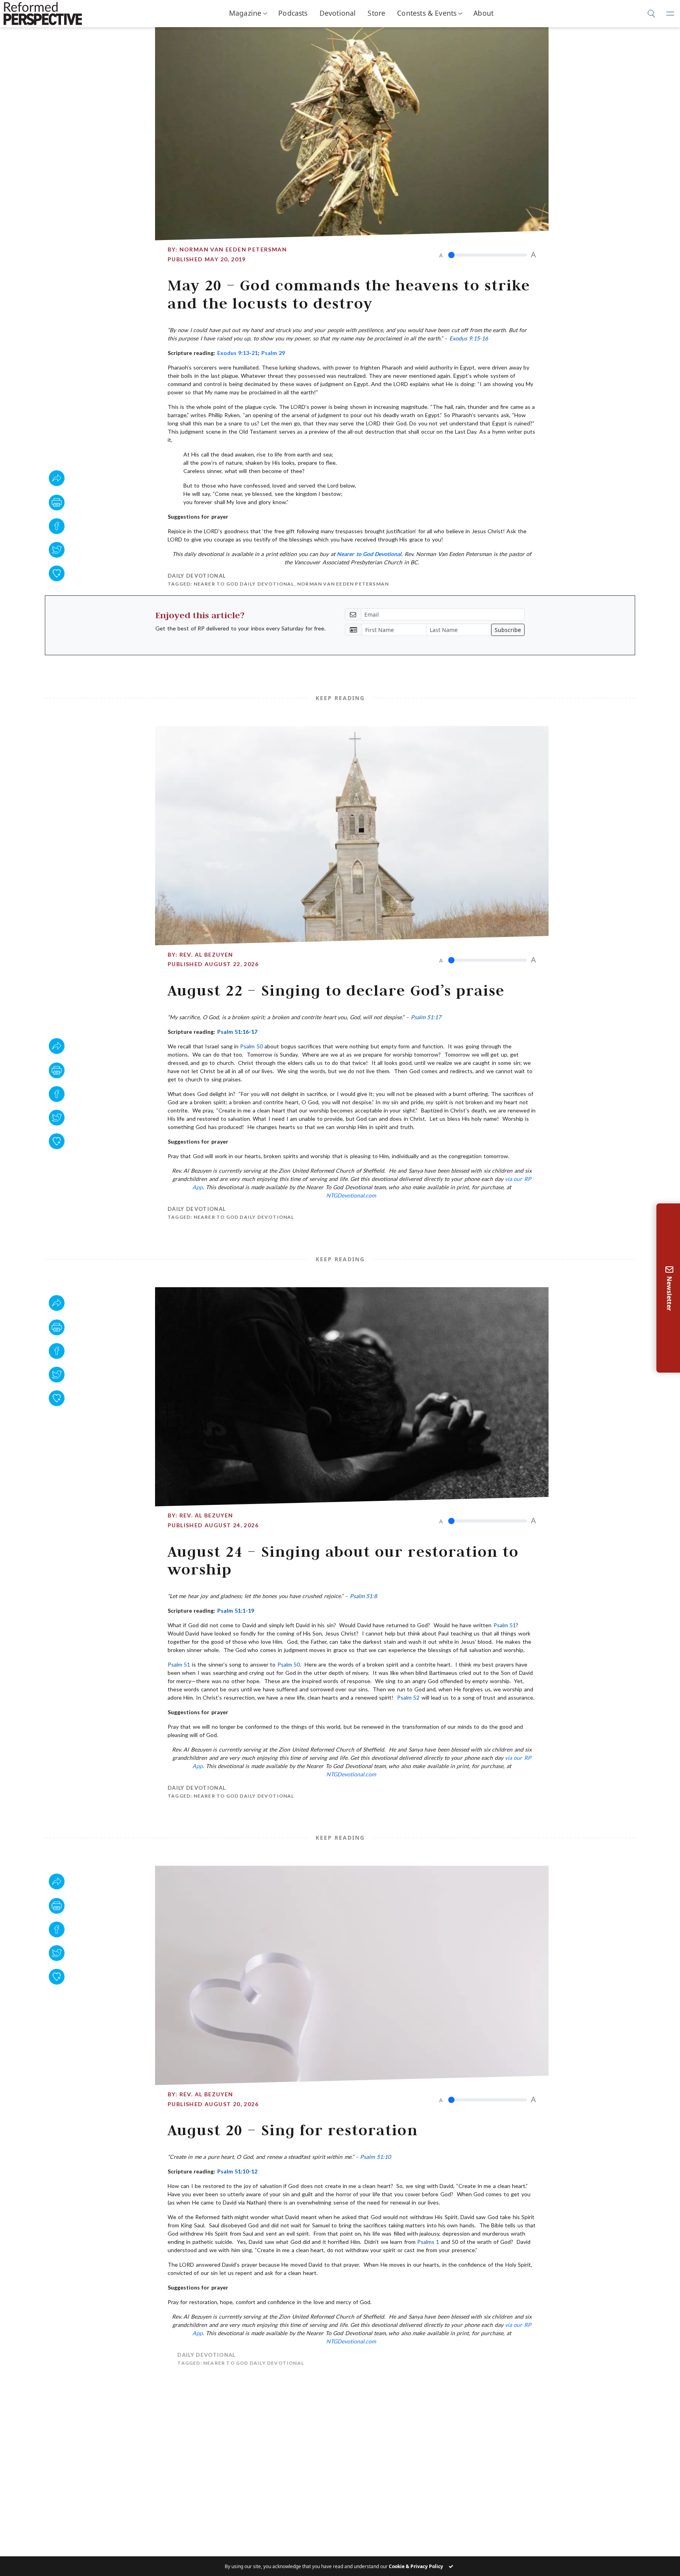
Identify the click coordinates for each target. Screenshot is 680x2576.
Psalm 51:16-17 (237, 1032)
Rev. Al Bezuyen (206, 954)
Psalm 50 (251, 1046)
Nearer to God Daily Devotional (244, 584)
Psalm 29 (273, 353)
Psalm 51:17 (426, 1017)
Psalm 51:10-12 (237, 2171)
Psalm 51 (505, 1625)
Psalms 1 (428, 2242)
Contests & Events (427, 13)
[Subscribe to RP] (57, 573)
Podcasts (293, 13)
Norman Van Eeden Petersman (233, 249)
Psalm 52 (408, 1697)
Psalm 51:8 (363, 1596)
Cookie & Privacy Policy (416, 2566)
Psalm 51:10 (375, 2157)
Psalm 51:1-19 (236, 1610)
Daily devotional (197, 576)
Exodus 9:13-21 (237, 353)
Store (376, 13)
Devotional (338, 13)
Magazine (245, 13)
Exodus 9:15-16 (469, 338)
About (483, 13)
